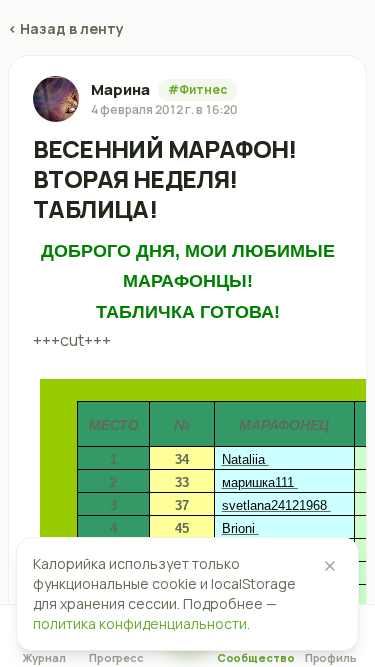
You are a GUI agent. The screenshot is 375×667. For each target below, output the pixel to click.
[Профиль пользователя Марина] (56, 99)
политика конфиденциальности (140, 623)
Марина (120, 89)
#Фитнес (197, 89)
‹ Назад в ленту (66, 28)
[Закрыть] (330, 566)
